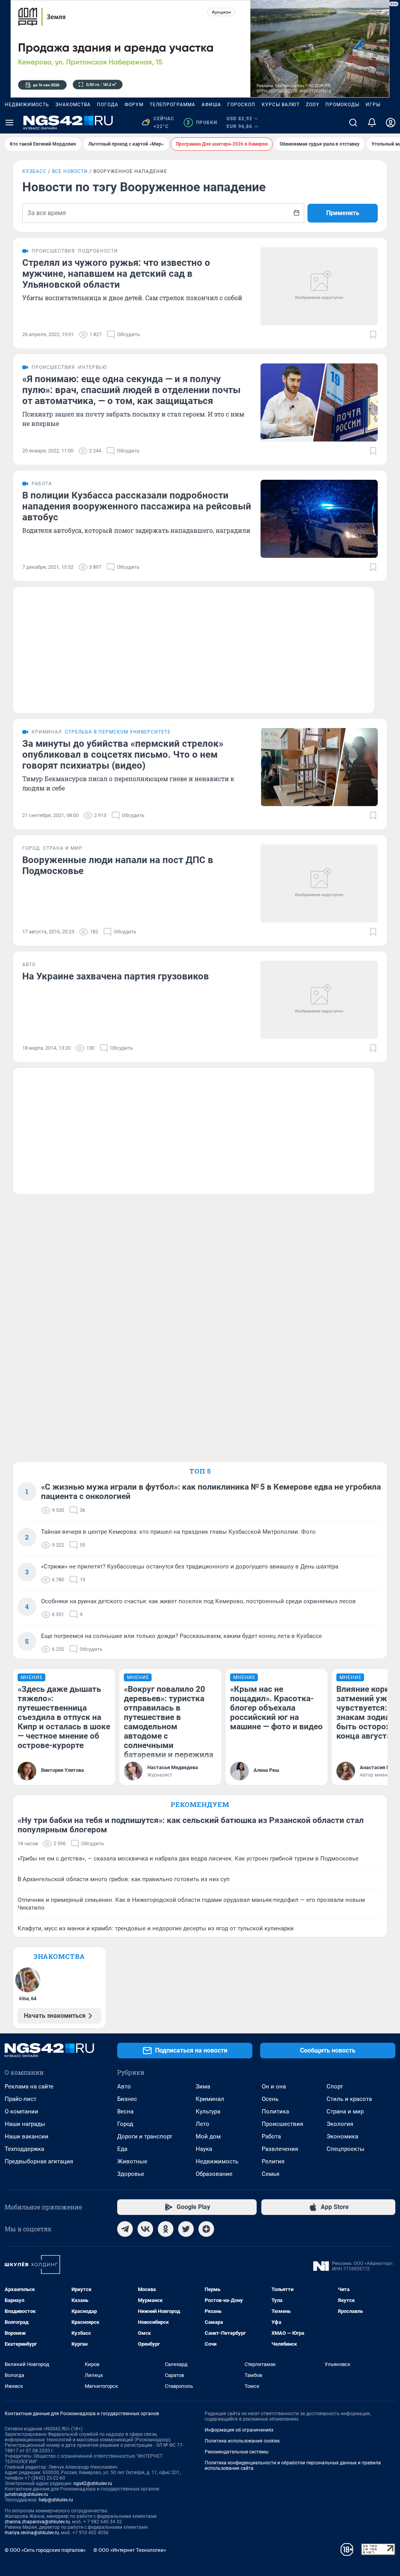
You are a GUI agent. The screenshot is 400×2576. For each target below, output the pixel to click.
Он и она (274, 2086)
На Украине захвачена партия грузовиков (116, 976)
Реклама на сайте (29, 2086)
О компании (21, 2111)
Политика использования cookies (242, 2441)
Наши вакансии (27, 2136)
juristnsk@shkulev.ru (26, 2494)
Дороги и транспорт (145, 2136)
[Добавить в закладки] (373, 335)
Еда (122, 2149)
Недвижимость (27, 105)
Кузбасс (34, 171)
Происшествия (282, 2124)
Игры (373, 105)
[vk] (145, 2229)
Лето (203, 2124)
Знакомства (73, 105)
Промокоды (342, 105)
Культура (208, 2111)
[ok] (166, 2229)
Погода (108, 105)
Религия (273, 2161)
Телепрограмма (172, 105)
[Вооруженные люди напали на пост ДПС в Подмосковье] (319, 883)
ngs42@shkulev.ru (93, 2483)
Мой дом (208, 2136)
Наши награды (25, 2124)
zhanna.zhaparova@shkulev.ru (37, 2522)
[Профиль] (391, 123)
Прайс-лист (21, 2099)
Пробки (202, 123)
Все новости (70, 171)
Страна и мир (345, 2111)
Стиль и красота (349, 2099)
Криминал (210, 2099)
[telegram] (125, 2229)
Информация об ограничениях (239, 2430)
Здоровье (131, 2174)
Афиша (211, 105)
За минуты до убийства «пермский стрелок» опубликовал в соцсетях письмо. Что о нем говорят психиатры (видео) (123, 755)
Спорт (335, 2086)
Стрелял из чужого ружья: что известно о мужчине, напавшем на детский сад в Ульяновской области (116, 274)
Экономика (342, 2136)
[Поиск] (353, 123)
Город (125, 2124)
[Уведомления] (372, 123)
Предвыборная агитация (39, 2161)
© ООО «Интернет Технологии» (130, 2550)
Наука (204, 2149)
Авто (124, 2086)
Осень (270, 2099)
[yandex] (206, 2229)
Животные (132, 2161)
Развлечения (280, 2149)
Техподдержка (24, 2149)
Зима (203, 2086)
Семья (271, 2174)
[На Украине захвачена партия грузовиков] (319, 1000)
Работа (271, 2136)
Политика (275, 2111)
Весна (125, 2111)
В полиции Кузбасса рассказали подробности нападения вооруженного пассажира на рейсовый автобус (137, 506)
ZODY (312, 105)
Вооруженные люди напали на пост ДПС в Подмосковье (118, 865)
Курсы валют (281, 105)
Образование (214, 2174)
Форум (134, 105)
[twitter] (186, 2229)
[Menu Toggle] (9, 123)
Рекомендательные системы (237, 2452)
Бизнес (127, 2099)
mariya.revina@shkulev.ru (32, 2533)
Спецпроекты (346, 2149)
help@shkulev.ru (56, 2500)
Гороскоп (241, 105)
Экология (340, 2124)
